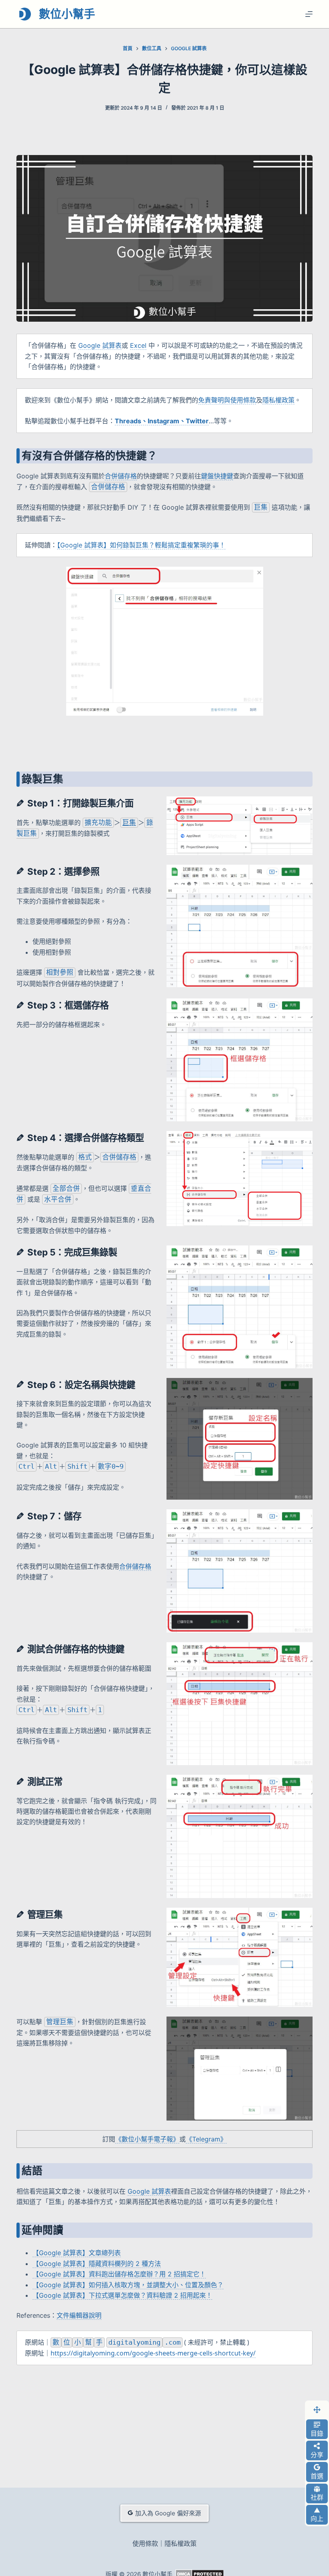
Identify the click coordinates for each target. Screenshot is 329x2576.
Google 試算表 (100, 345)
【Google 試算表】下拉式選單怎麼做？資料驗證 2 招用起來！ (122, 2295)
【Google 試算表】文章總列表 (77, 2253)
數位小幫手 (67, 14)
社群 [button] (317, 2497)
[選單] (309, 14)
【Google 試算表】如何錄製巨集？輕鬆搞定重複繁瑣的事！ (141, 545)
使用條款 (145, 2544)
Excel (138, 345)
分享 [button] (317, 2455)
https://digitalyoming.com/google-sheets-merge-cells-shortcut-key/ (153, 2353)
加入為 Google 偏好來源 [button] (168, 2513)
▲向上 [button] (317, 2515)
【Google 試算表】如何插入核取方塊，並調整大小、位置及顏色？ (128, 2285)
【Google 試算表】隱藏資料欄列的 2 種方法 (97, 2264)
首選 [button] (317, 2476)
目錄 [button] (317, 2433)
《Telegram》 (206, 2139)
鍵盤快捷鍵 (217, 476)
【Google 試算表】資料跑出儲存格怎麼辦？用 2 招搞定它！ (119, 2274)
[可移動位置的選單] (317, 2410)
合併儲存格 (121, 476)
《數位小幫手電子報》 (147, 2139)
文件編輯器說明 (79, 2315)
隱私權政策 (278, 400)
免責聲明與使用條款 (227, 400)
